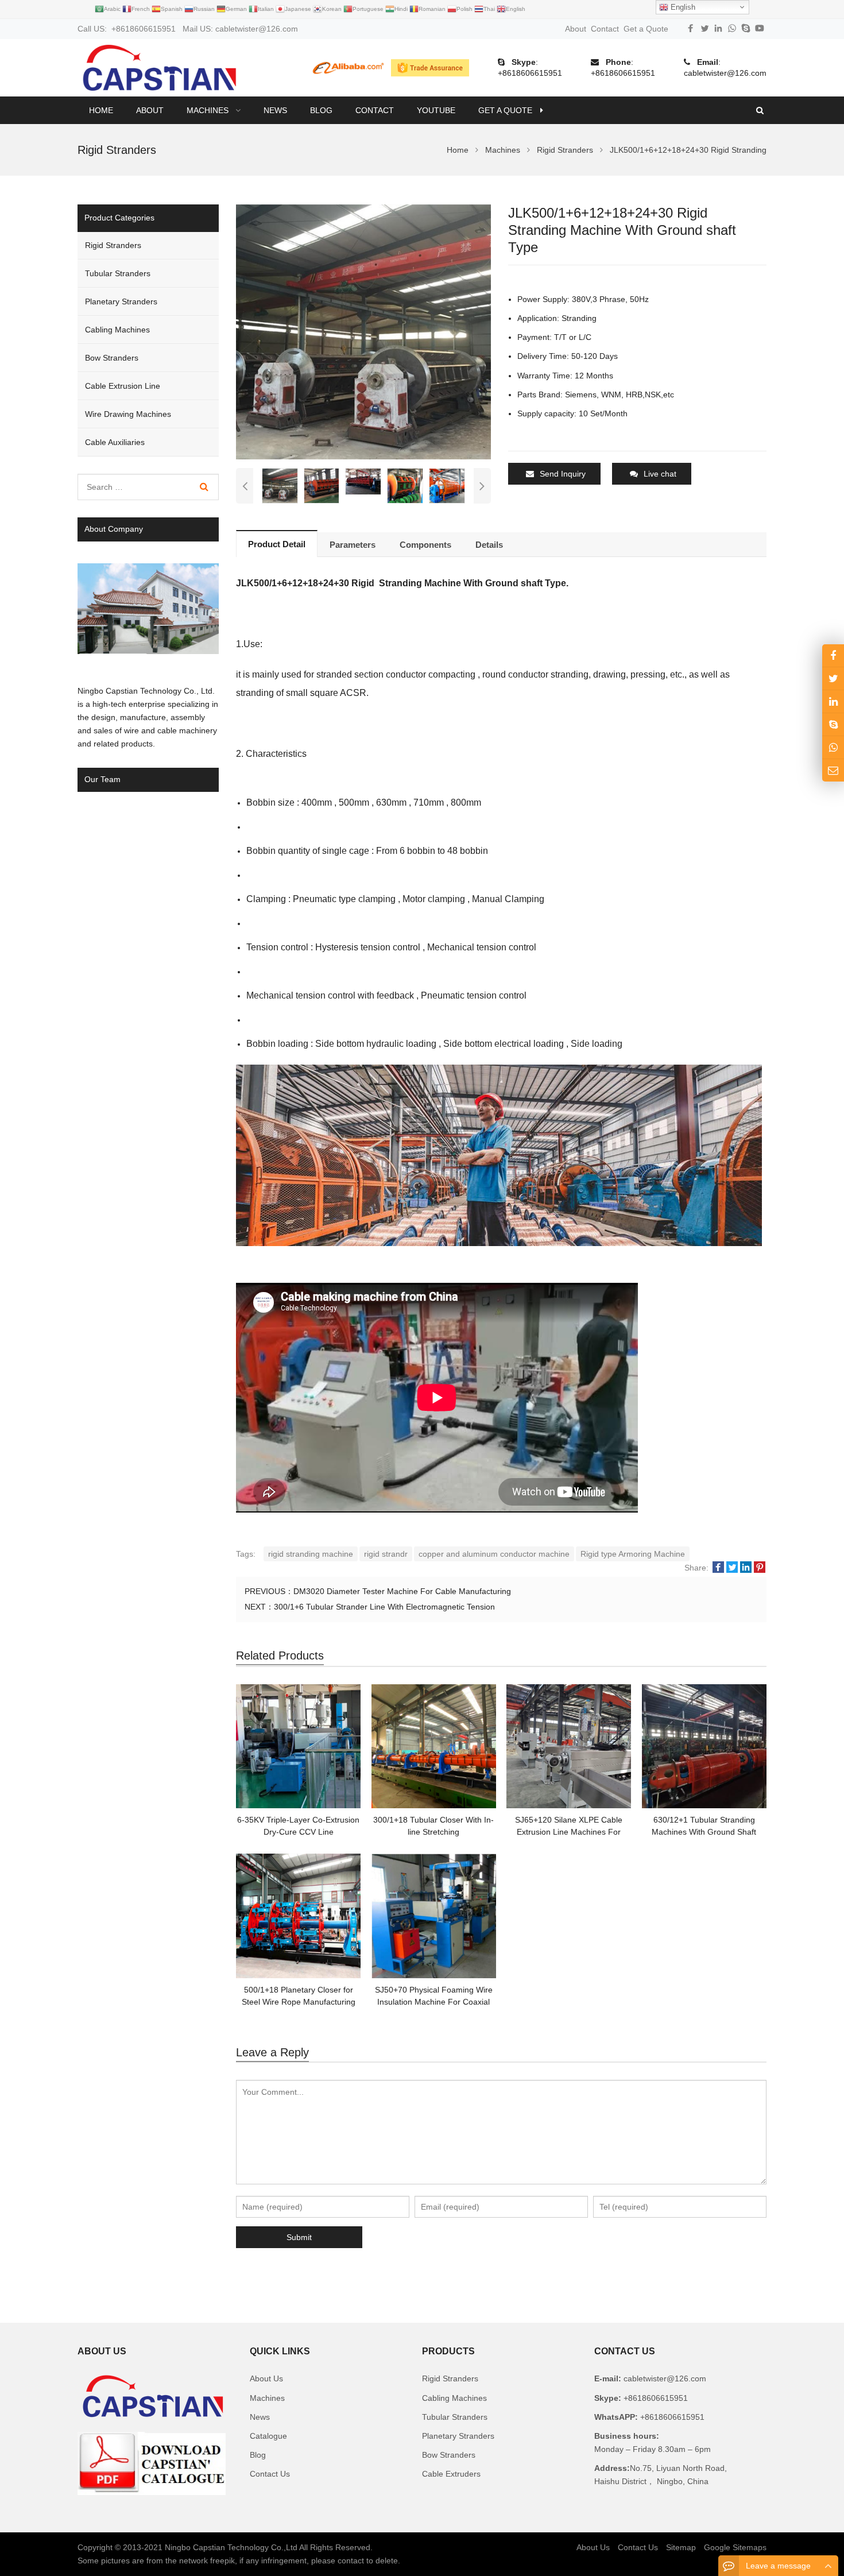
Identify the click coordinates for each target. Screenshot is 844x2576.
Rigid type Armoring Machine (633, 1554)
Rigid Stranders (113, 245)
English (682, 7)
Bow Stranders (112, 358)
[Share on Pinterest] (760, 1568)
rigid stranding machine (311, 1554)
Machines (267, 2398)
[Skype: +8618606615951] (833, 724)
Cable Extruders (451, 2474)
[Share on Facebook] (718, 1568)
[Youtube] (760, 28)
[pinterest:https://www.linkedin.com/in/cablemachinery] (833, 701)
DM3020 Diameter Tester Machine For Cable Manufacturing (402, 1591)
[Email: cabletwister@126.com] (833, 770)
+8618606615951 (530, 73)
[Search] (204, 487)
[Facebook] (691, 28)
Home (101, 110)
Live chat (660, 474)
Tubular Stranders (118, 273)
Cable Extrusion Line (123, 386)
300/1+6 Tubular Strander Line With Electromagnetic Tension (384, 1607)
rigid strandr (386, 1554)
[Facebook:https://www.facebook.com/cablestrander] (833, 655)
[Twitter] (704, 28)
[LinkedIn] (718, 28)
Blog (258, 2455)
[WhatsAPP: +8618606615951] (833, 747)
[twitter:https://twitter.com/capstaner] (833, 678)
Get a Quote (646, 29)
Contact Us (270, 2474)
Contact (605, 29)
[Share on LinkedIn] (746, 1568)
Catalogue (268, 2436)
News (260, 2417)
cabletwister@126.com (725, 73)
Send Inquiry (563, 474)
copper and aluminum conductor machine (494, 1554)
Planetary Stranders (121, 301)
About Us (266, 2378)
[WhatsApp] (732, 28)
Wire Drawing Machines (128, 414)
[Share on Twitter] (732, 1568)
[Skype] (746, 28)
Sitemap (681, 2547)
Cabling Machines (117, 330)
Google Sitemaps (735, 2547)
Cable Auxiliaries (115, 442)
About (576, 29)
